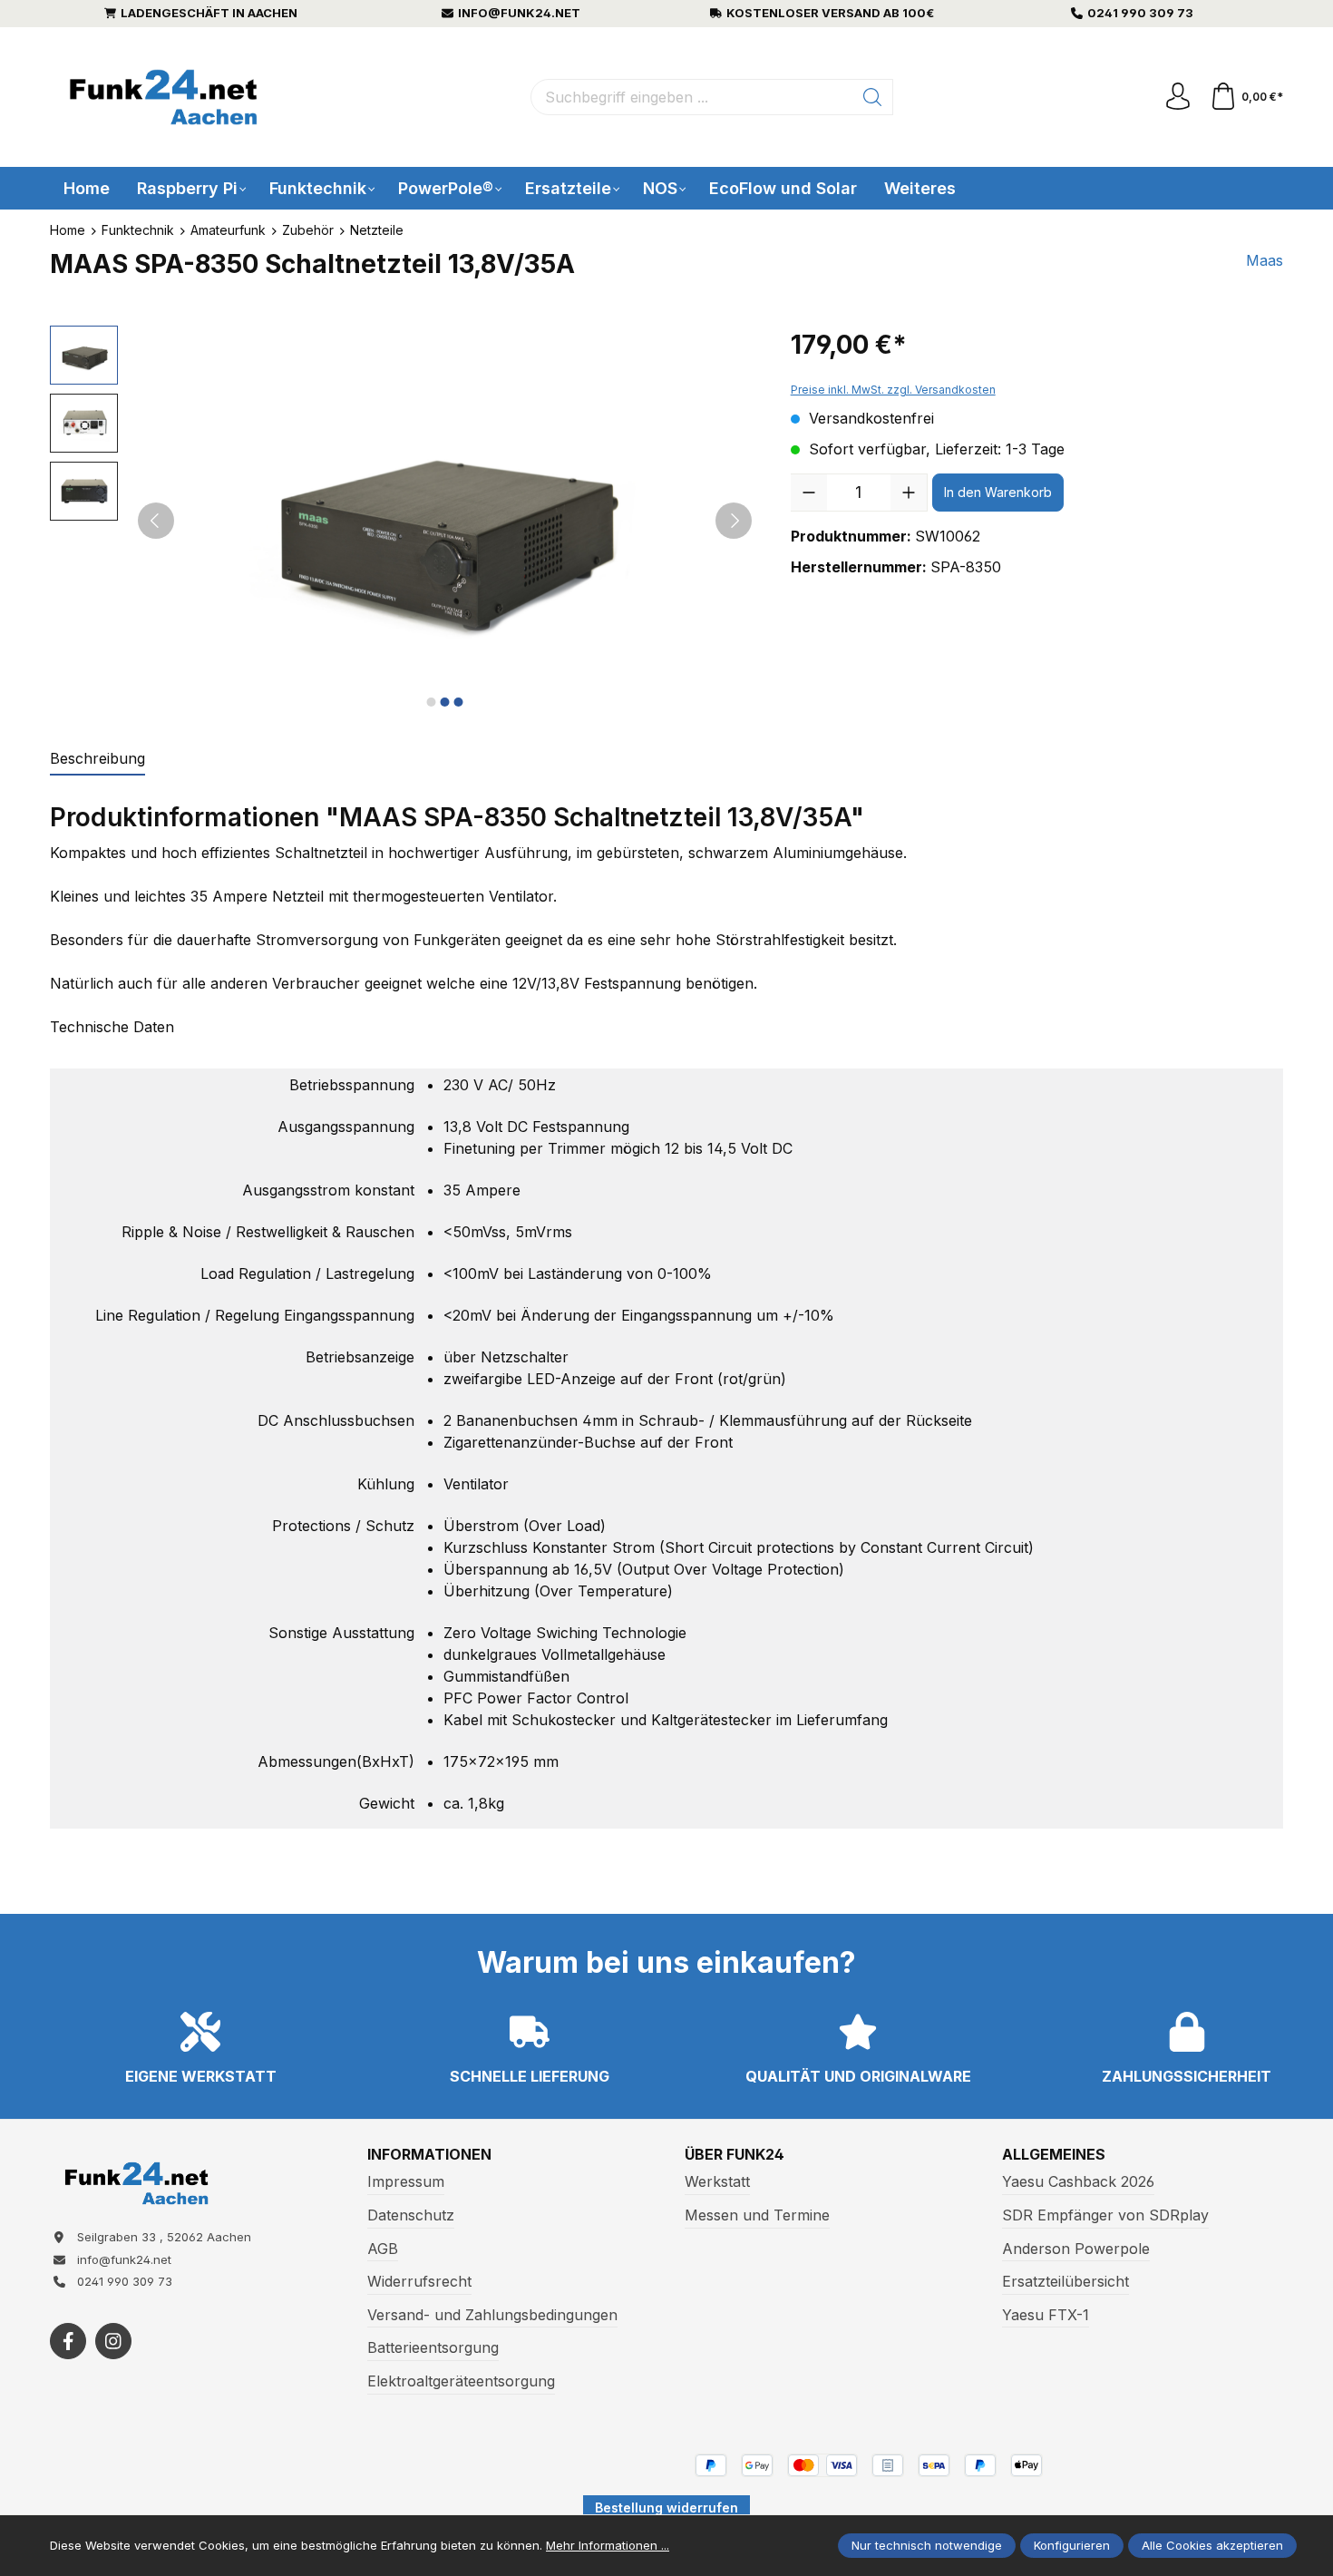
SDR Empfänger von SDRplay (1105, 2215)
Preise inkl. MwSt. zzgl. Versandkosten (893, 390)
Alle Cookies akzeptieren (1212, 2545)
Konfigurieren (1072, 2545)
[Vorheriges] (156, 521)
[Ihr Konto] (1178, 97)
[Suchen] (873, 97)
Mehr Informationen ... (608, 2545)
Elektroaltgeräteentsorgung (461, 2381)
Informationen (429, 2154)
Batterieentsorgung (433, 2347)
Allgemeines (1054, 2154)
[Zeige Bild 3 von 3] (458, 702)
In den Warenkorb (998, 492)
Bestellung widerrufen (666, 2508)
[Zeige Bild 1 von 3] (431, 702)
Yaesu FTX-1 (1046, 2315)
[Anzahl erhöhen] (909, 493)
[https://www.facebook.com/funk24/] (68, 2341)
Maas (1265, 260)
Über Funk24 (735, 2154)
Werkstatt (717, 2181)
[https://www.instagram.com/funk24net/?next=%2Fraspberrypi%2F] (113, 2341)
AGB (383, 2249)
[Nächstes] (734, 521)
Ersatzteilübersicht (1065, 2281)
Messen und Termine (757, 2215)
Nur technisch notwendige (927, 2545)
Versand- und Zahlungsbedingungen (492, 2315)
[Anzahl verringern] (809, 493)
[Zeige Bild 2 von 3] (444, 702)
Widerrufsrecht (419, 2281)
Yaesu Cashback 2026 (1078, 2181)
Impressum (406, 2181)
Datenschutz (411, 2215)
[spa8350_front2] (444, 521)
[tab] (97, 759)
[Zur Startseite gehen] (163, 98)
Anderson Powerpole (1076, 2249)
